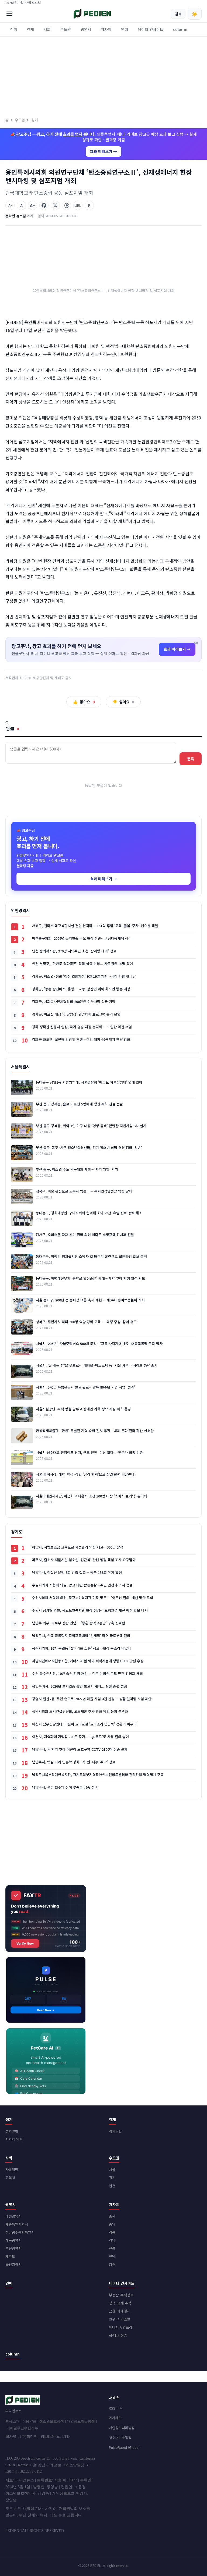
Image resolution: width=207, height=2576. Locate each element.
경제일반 (115, 2131)
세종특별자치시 (17, 2224)
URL (78, 205)
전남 (112, 2256)
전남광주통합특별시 (20, 2232)
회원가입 (183, 3)
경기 (112, 2178)
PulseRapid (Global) (125, 2447)
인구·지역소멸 (120, 2319)
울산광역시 (13, 2264)
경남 (112, 2240)
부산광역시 (13, 2248)
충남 (112, 2224)
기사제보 (115, 2418)
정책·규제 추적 (120, 2303)
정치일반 (12, 2131)
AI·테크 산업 (118, 2335)
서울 (112, 2170)
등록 (191, 759)
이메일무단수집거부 (22, 2428)
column (180, 29)
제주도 (10, 2256)
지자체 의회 (14, 2139)
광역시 (86, 29)
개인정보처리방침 (122, 2428)
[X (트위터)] (55, 205)
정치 (14, 29)
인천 (112, 2186)
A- (10, 205)
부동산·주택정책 (121, 2295)
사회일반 (12, 2170)
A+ (33, 205)
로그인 (197, 3)
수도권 (66, 29)
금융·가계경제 (120, 2311)
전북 (112, 2248)
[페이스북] (44, 205)
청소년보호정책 (52, 2421)
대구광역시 (13, 2240)
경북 (112, 2232)
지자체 (106, 29)
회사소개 (12, 2421)
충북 (112, 2216)
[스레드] (67, 205)
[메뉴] (9, 14)
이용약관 (29, 2421)
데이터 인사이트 (151, 29)
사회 (47, 29)
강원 (112, 2264)
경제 (30, 29)
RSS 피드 (116, 2408)
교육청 (10, 2178)
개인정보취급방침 (81, 2421)
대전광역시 (13, 2216)
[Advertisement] (103, 77)
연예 (125, 29)
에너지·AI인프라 (121, 2327)
